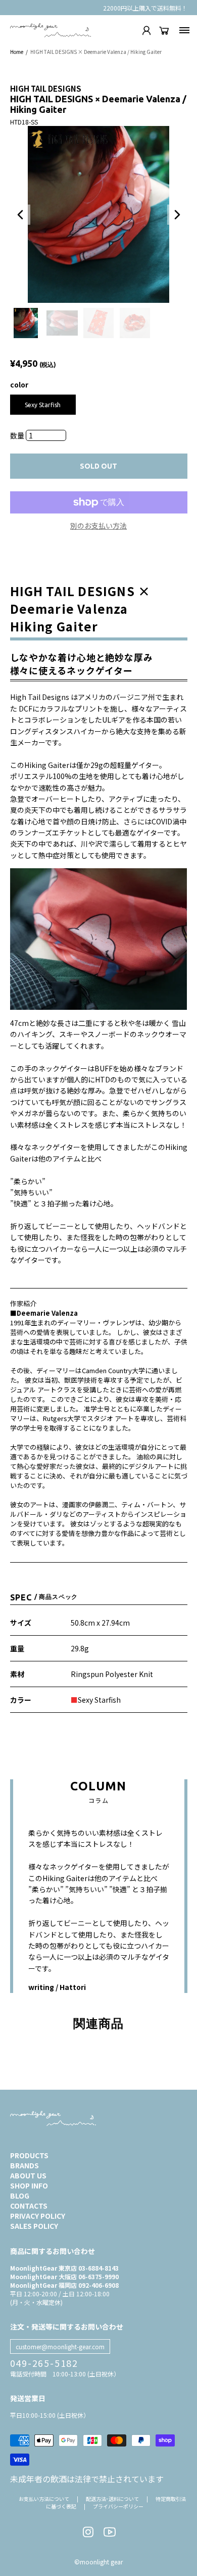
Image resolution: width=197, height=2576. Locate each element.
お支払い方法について (44, 2499)
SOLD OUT (98, 466)
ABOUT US (28, 2175)
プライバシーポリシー (118, 2506)
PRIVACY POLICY (38, 2216)
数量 (18, 435)
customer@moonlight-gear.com (60, 2346)
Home (17, 52)
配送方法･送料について (112, 2499)
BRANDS (24, 2165)
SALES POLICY (34, 2226)
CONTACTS (29, 2206)
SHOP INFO (29, 2185)
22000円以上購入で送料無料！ (145, 8)
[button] (20, 215)
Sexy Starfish (43, 405)
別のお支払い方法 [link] (98, 526)
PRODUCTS (29, 2155)
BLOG (20, 2196)
